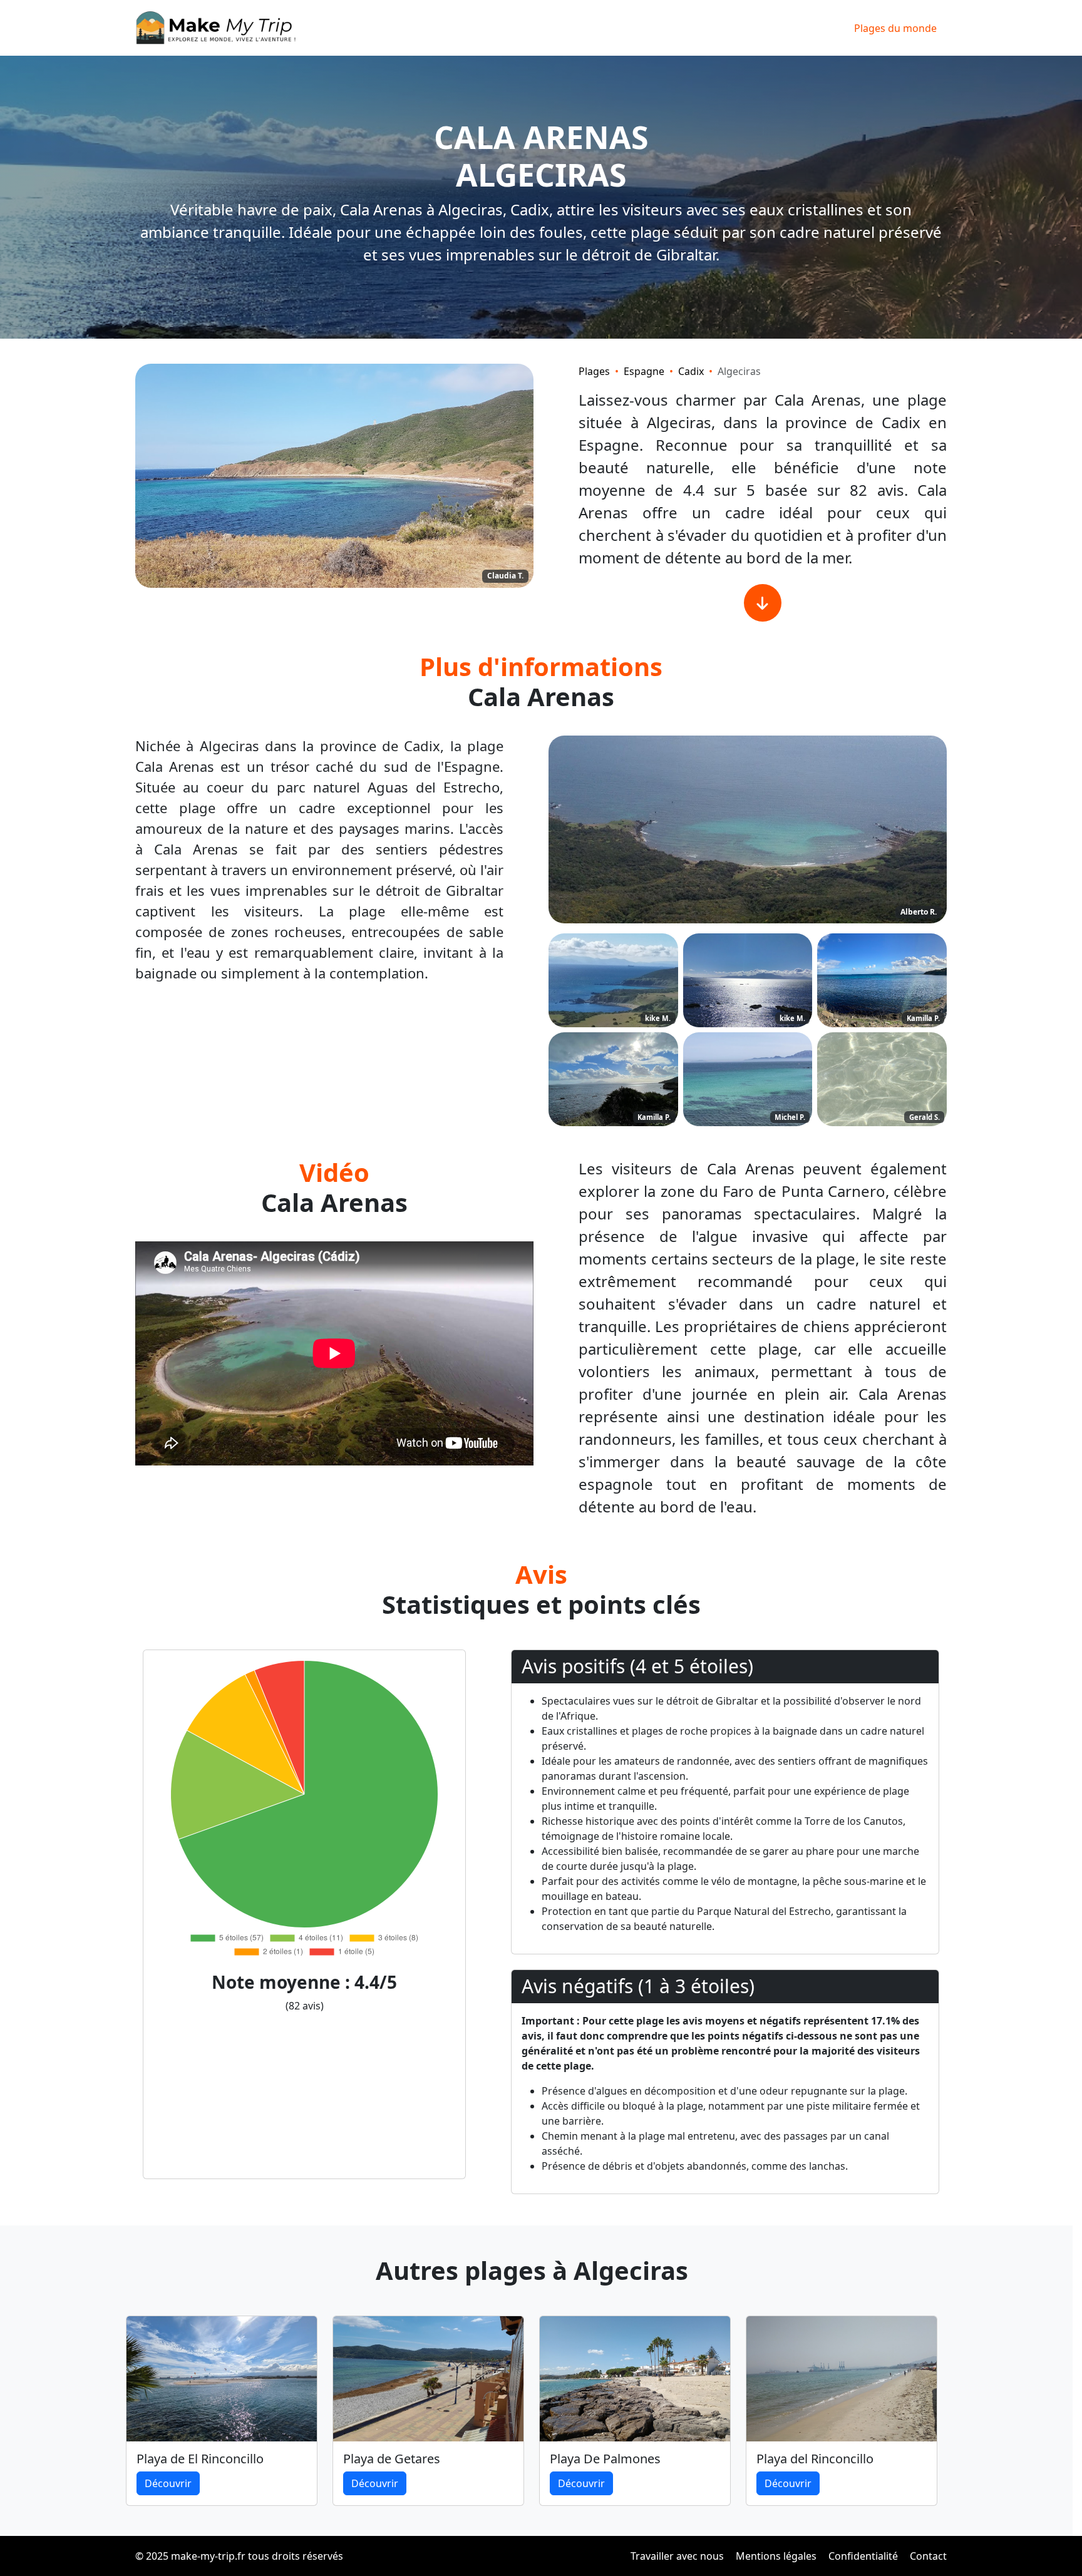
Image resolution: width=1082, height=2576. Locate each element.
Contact (928, 2556)
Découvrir (168, 2483)
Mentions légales (776, 2556)
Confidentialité (863, 2556)
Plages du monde (895, 28)
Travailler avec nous (677, 2556)
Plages (594, 371)
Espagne (644, 371)
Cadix (691, 371)
